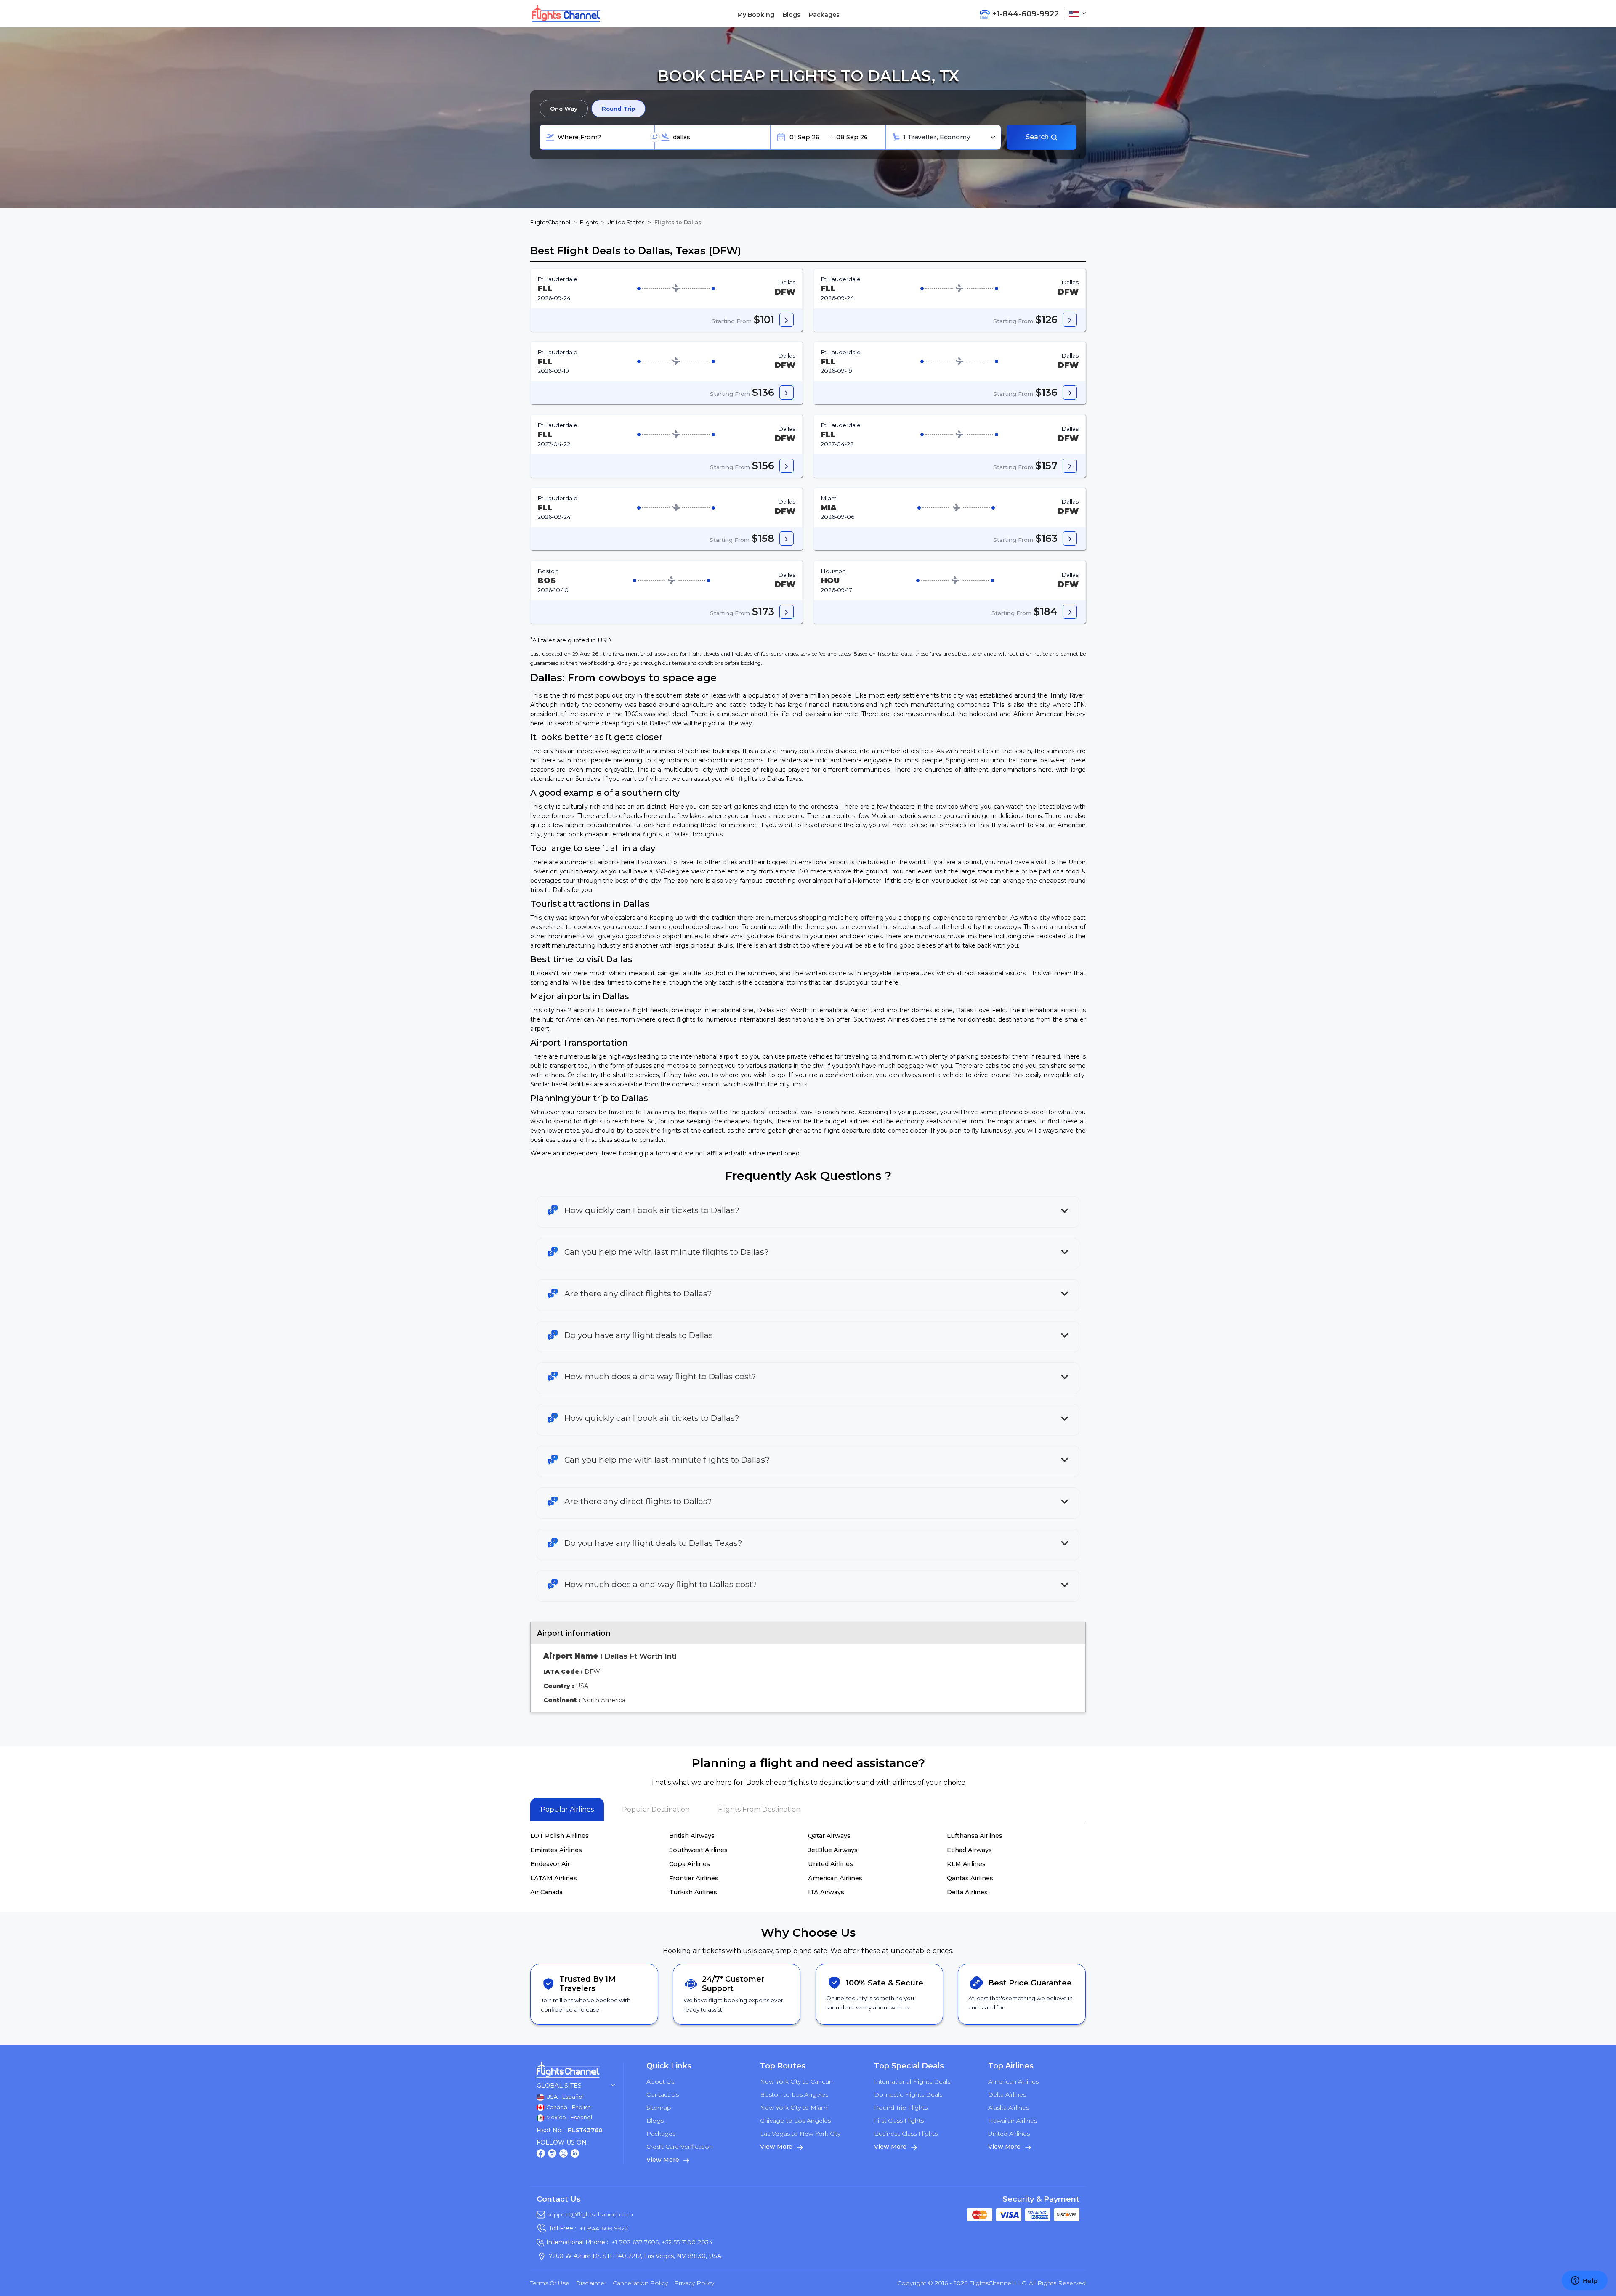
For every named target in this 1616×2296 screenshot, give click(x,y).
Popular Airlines (567, 1809)
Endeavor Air (550, 1864)
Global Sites (559, 2086)
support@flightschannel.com (590, 2214)
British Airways (692, 1836)
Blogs (792, 15)
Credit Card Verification (680, 2147)
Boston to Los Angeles (794, 2094)
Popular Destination (656, 1809)
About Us (660, 2081)
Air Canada (546, 1892)
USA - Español (564, 2097)
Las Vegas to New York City (800, 2134)
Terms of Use (550, 2283)
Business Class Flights (906, 2134)
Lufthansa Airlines (975, 1836)
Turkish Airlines (693, 1892)
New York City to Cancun (796, 2081)
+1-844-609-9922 (604, 2228)
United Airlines (831, 1864)
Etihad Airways (969, 1850)
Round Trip (618, 109)
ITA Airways (826, 1892)
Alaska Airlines (1009, 2108)
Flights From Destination (759, 1809)
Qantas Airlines (970, 1878)
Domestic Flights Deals (908, 2094)
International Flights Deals (912, 2081)
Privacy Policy (694, 2283)
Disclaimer (591, 2283)
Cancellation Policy (640, 2283)
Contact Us (663, 2094)
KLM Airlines (966, 1864)
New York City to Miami (794, 2108)
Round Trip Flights (901, 2108)
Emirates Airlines (556, 1850)
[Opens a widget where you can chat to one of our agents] (1584, 2281)
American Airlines (835, 1878)
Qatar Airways (829, 1836)
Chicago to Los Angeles (795, 2121)
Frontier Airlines (694, 1878)
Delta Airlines (967, 1892)
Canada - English (568, 2107)
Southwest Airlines (698, 1850)
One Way (564, 109)
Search (1038, 137)
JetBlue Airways (833, 1850)
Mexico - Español (569, 2117)
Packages (824, 15)
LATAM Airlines (554, 1878)
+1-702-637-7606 (635, 2242)
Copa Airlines (690, 1864)
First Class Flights (899, 2121)
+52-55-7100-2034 (686, 2242)
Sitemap (659, 2108)
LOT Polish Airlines (559, 1836)
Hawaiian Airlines (1013, 2121)
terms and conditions (698, 663)
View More (663, 2160)
